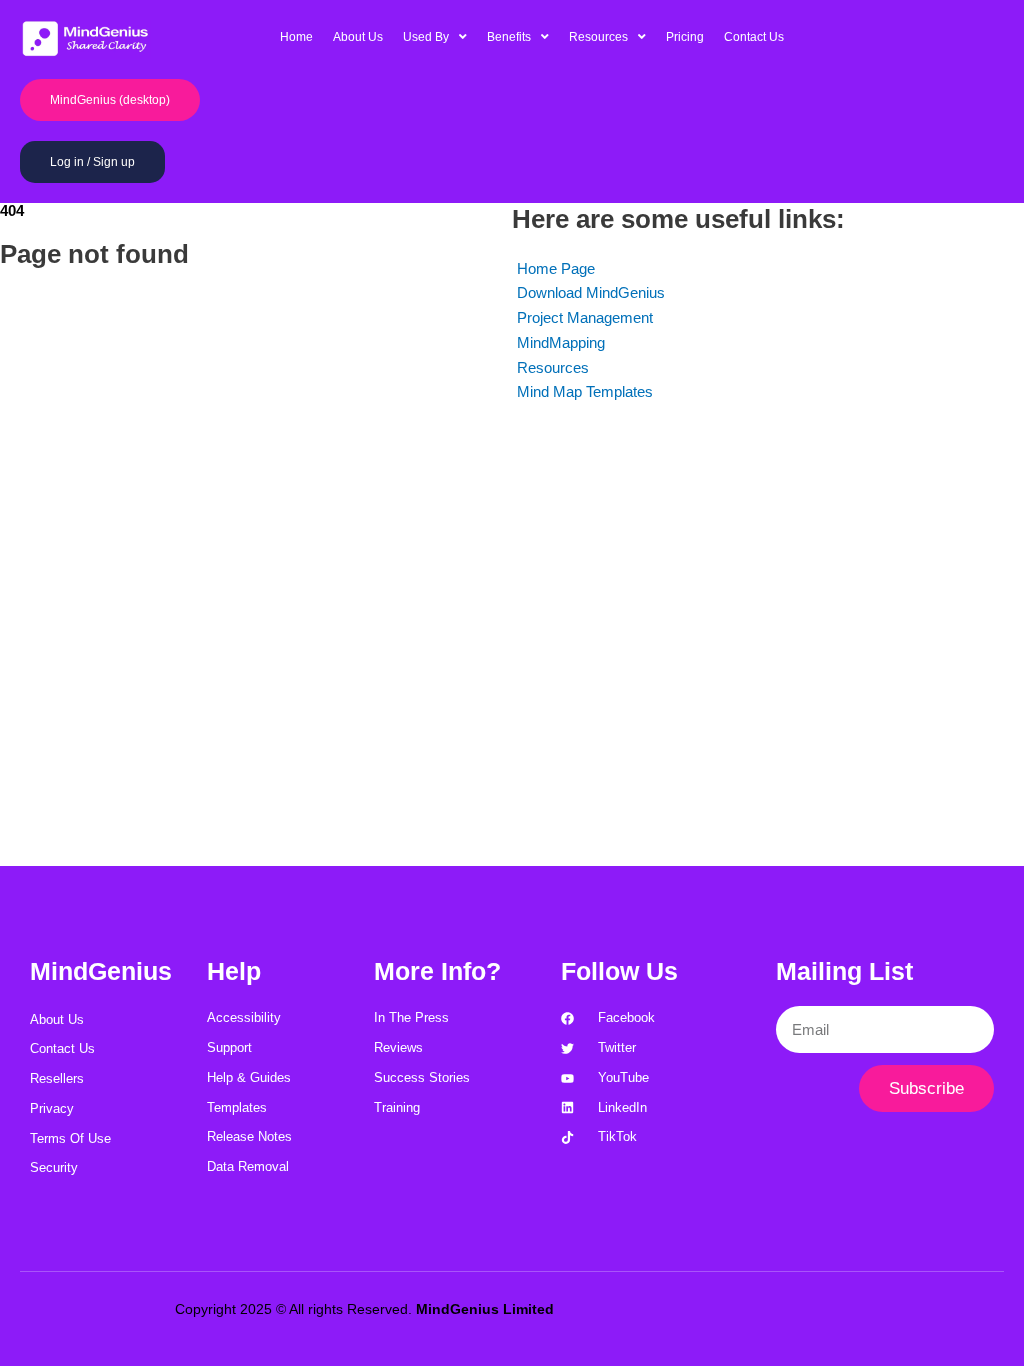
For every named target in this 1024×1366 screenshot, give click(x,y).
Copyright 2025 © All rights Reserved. (364, 1309)
